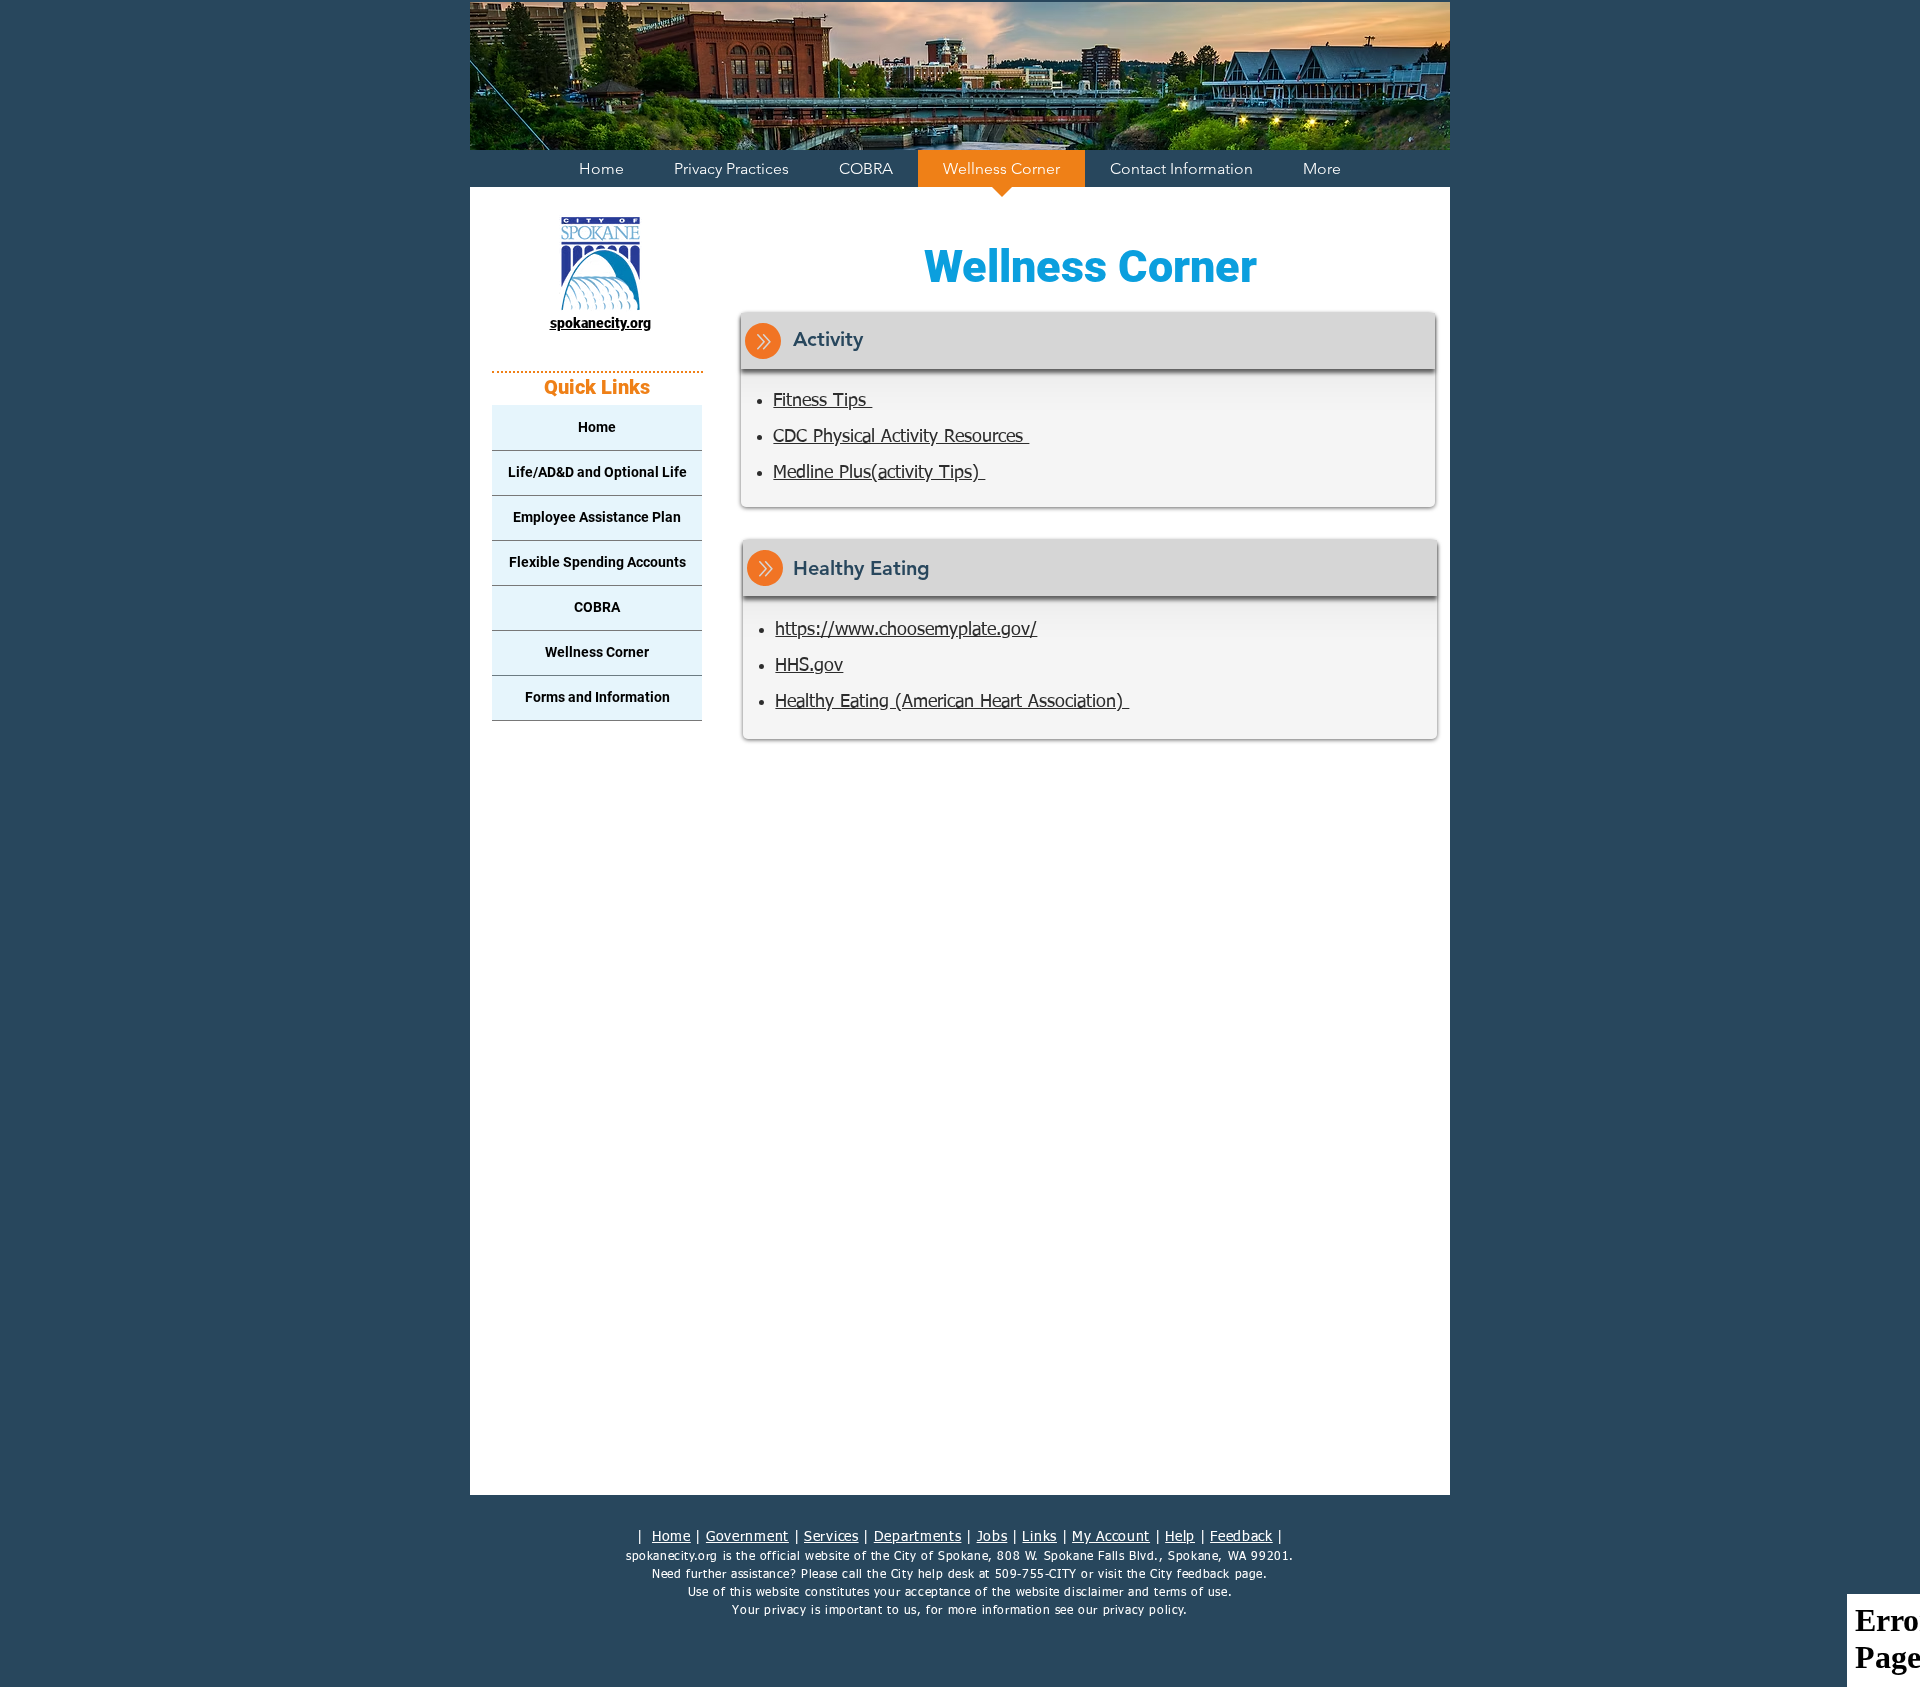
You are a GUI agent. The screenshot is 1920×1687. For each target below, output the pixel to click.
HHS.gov (809, 666)
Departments (918, 1537)
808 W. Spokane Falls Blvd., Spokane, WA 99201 (1143, 1557)
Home (671, 1537)
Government (747, 1537)
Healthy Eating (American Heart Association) (952, 702)
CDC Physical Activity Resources (901, 437)
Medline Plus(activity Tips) (879, 473)
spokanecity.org (672, 1557)
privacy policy (1143, 1611)
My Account (1111, 1537)
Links (1039, 1537)
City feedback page (1206, 1575)
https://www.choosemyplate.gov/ (906, 630)
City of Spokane (941, 1557)
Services (831, 1537)
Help (1180, 1537)
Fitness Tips (822, 401)
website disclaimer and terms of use (1122, 1593)
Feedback (1241, 1537)
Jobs (992, 1537)
